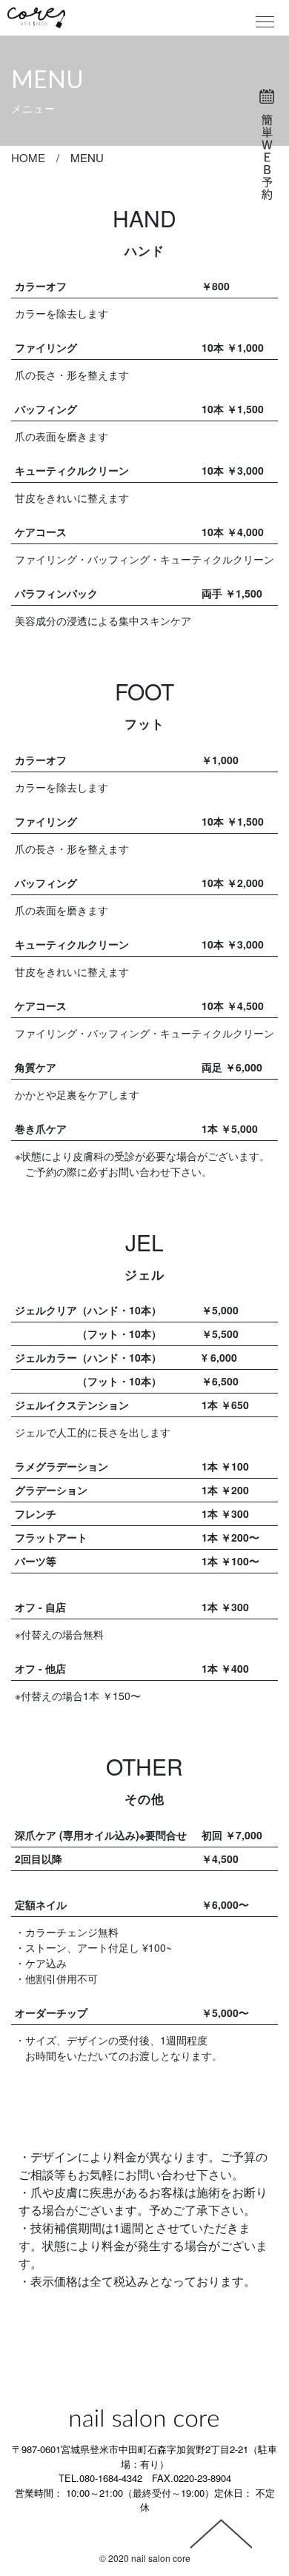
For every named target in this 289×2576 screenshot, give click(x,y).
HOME (28, 157)
